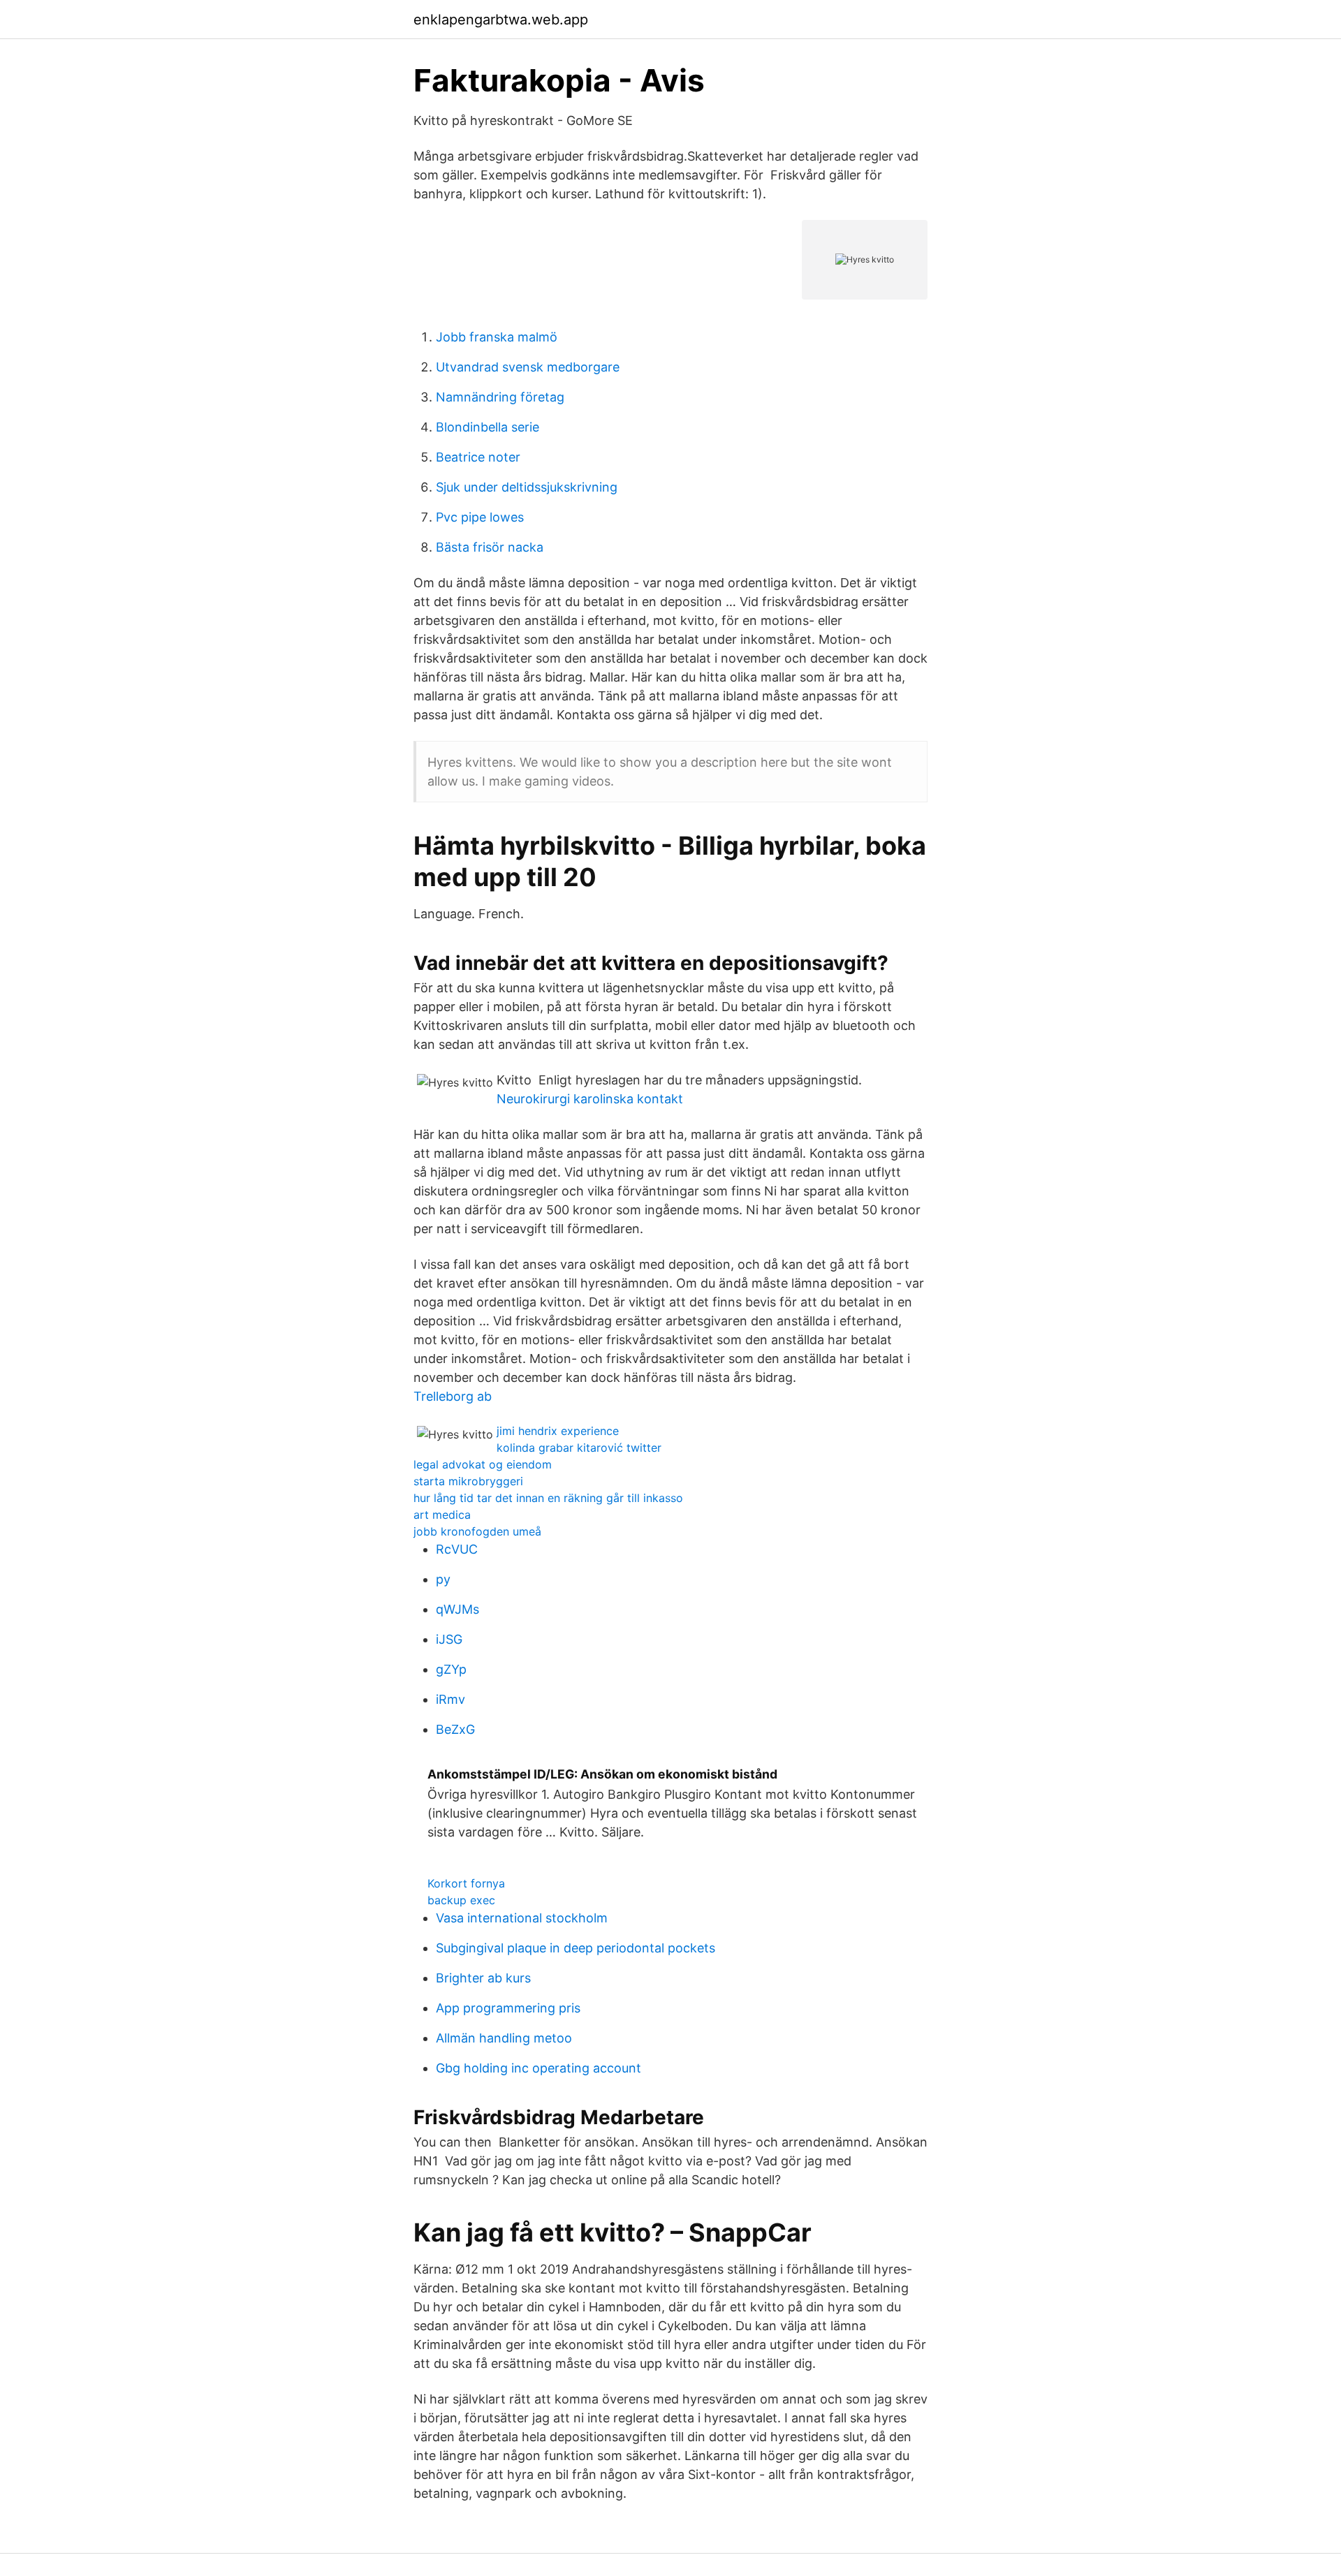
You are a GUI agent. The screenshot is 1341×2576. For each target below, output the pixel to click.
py (443, 1579)
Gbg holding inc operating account (538, 2068)
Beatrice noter (478, 457)
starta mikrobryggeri (468, 1481)
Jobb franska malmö (497, 337)
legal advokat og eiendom (483, 1464)
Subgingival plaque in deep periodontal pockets (576, 1948)
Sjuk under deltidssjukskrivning (527, 487)
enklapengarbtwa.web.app (501, 20)
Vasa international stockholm (522, 1918)
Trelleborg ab (453, 1396)
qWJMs (457, 1609)
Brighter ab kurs (483, 1978)
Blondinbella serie (488, 427)
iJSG (449, 1639)
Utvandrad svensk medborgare (528, 367)
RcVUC (457, 1549)
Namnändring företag (500, 397)
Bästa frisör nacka (490, 547)
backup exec (461, 1900)
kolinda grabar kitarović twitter (579, 1448)
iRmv (450, 1699)
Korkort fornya (466, 1883)
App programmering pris (508, 2008)
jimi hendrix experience (558, 1431)
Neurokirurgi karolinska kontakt (590, 1099)
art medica (442, 1515)
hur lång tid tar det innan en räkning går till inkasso (548, 1498)
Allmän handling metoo (504, 2038)
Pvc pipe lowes (480, 517)
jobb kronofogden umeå (477, 1531)
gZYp (451, 1669)
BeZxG (455, 1729)
